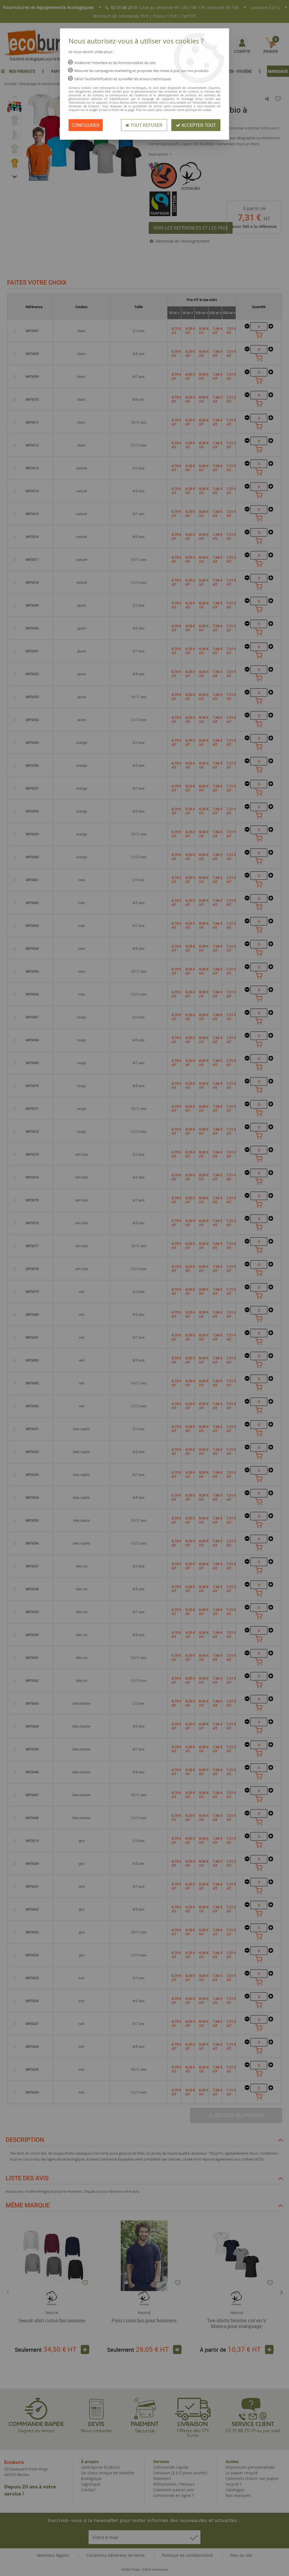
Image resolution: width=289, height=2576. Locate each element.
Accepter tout (198, 125)
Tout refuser (146, 125)
